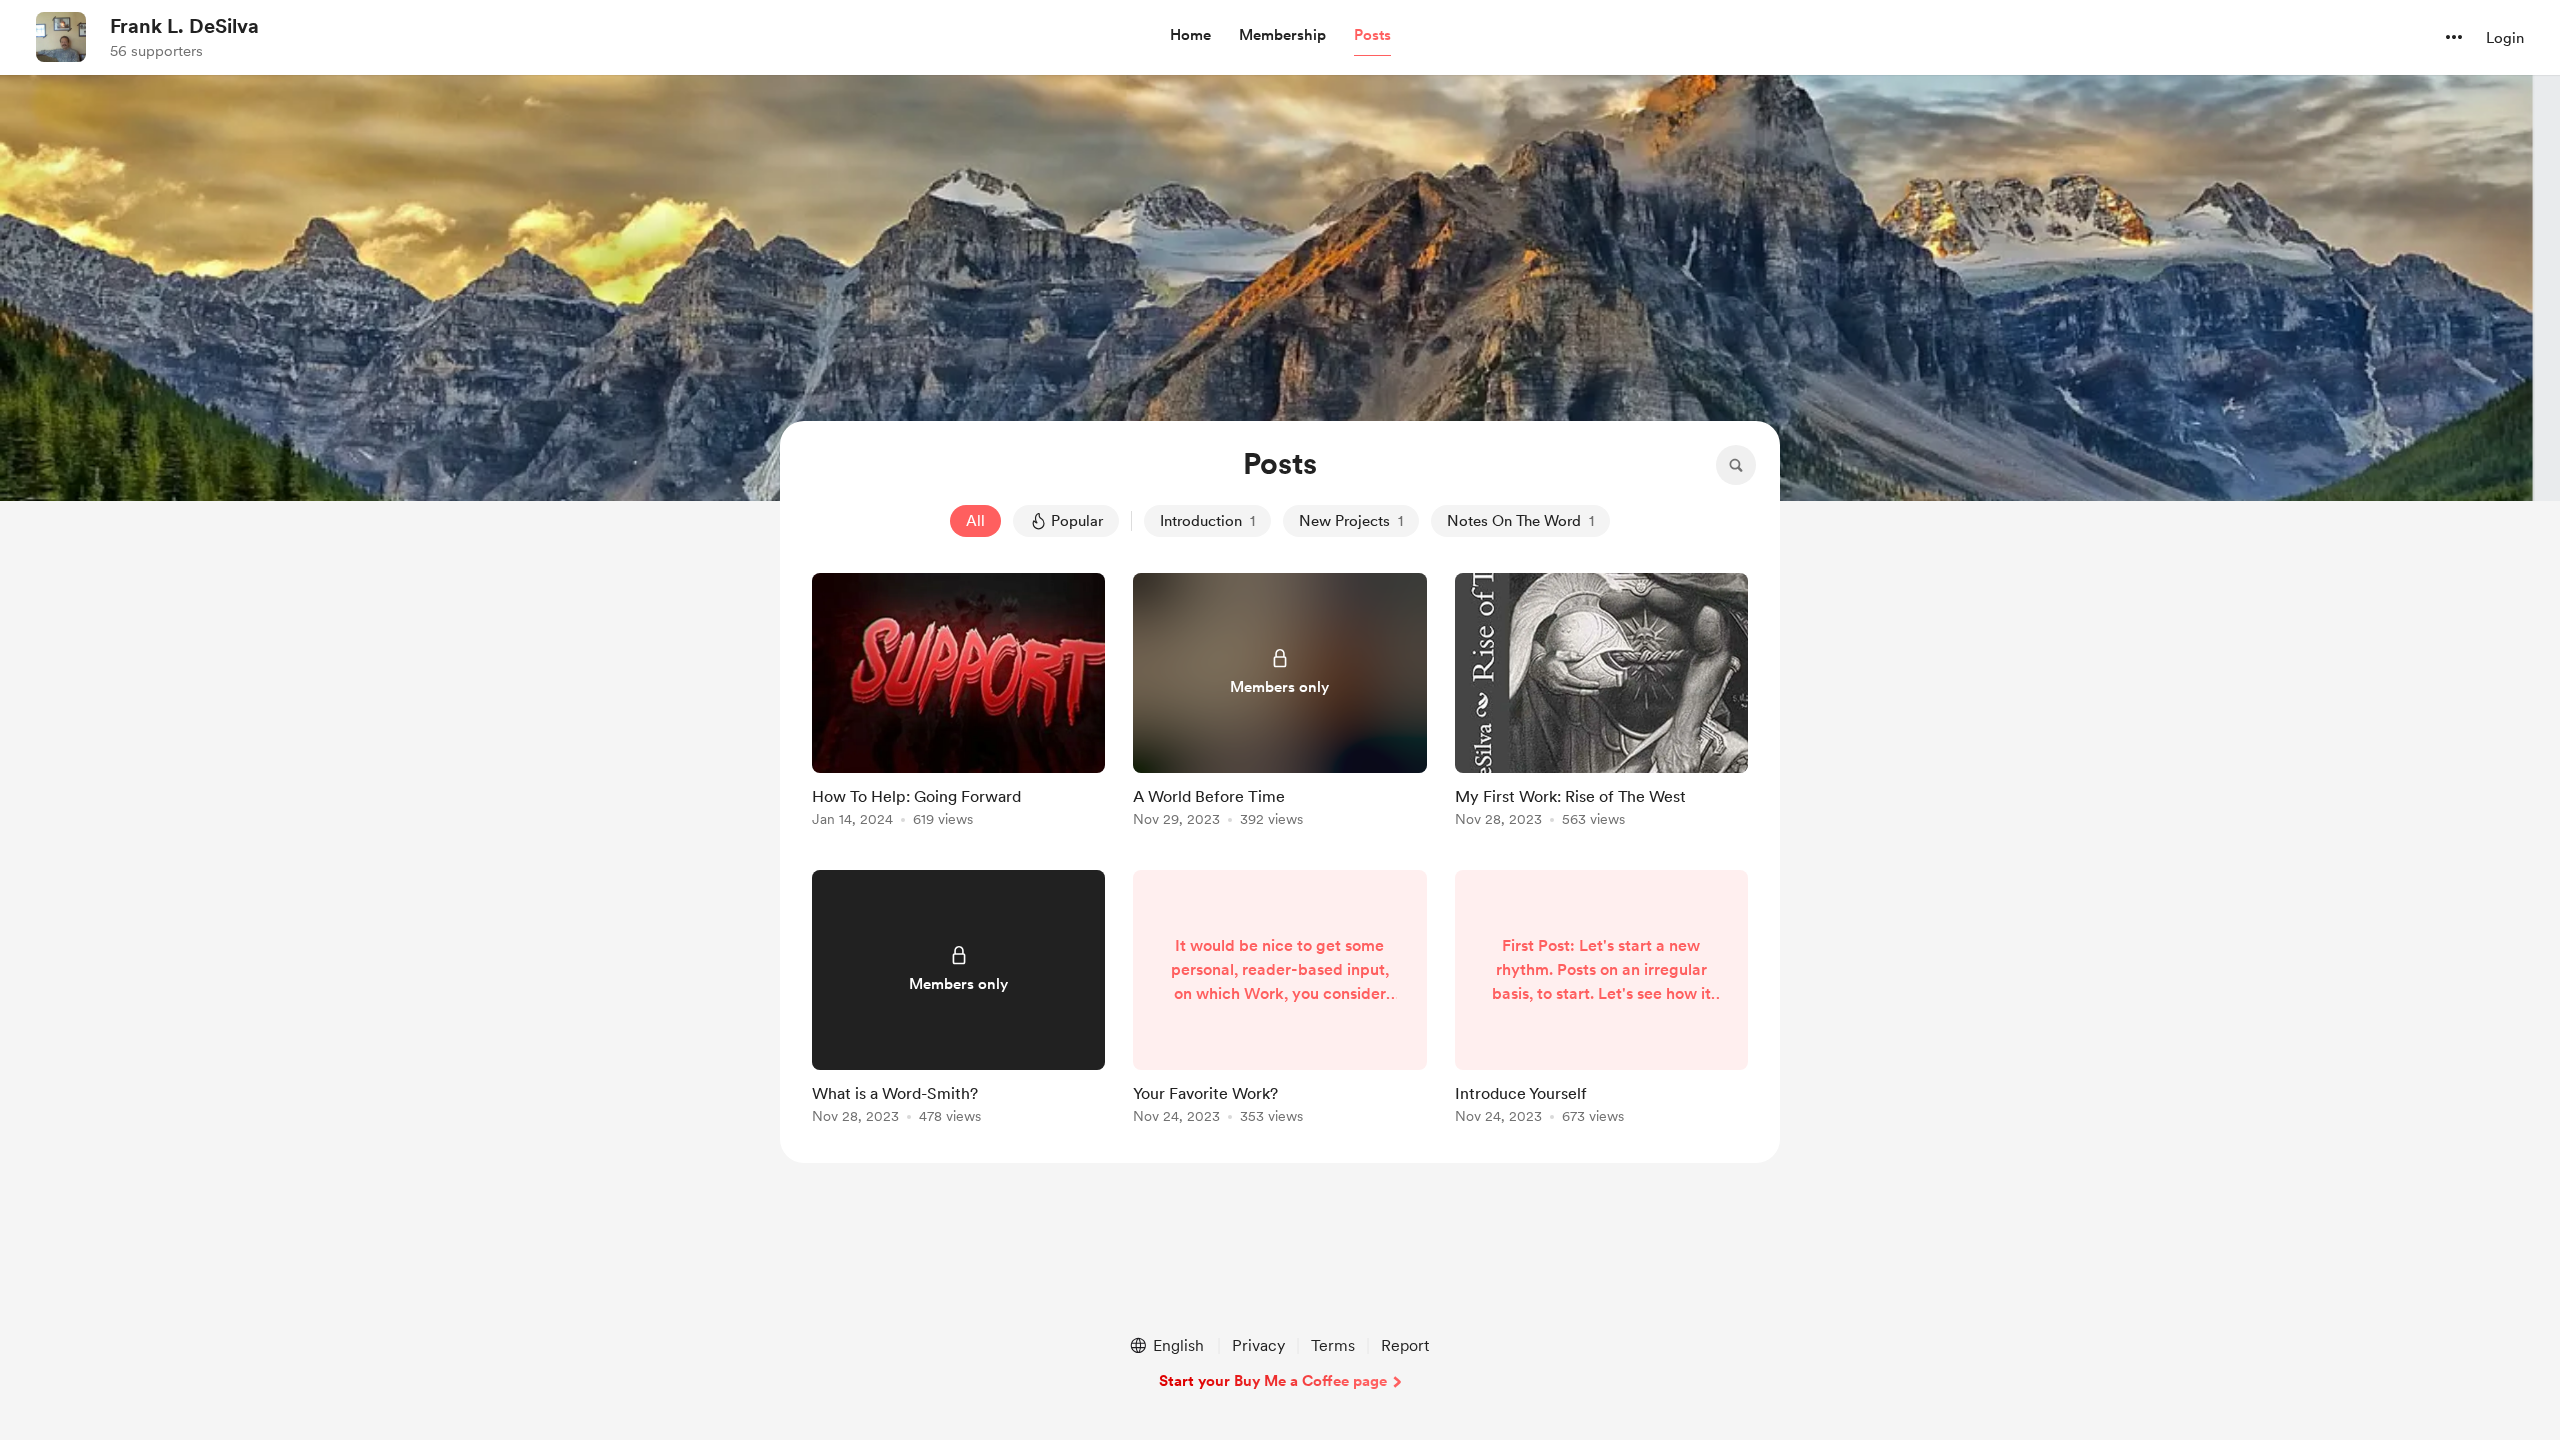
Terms (1333, 1345)
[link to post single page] (958, 703)
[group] (958, 703)
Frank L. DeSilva (184, 26)
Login (2505, 38)
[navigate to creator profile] (61, 37)
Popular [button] (1077, 521)
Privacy (1258, 1345)
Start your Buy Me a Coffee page (1273, 1381)
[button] (1190, 36)
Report (1405, 1345)
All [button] (975, 521)
